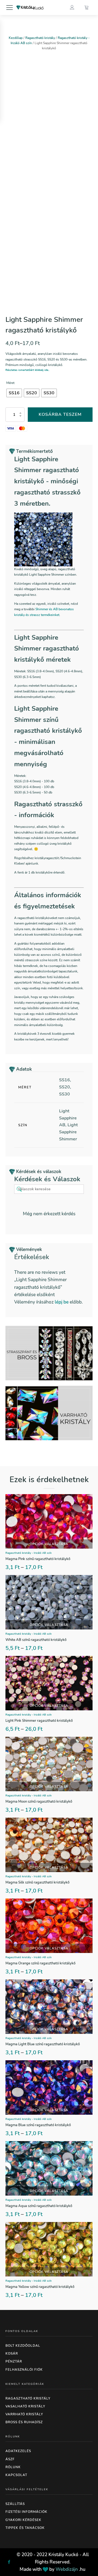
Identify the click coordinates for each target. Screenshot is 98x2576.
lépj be (62, 1302)
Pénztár (14, 2361)
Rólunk (13, 2467)
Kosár (12, 2354)
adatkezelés (18, 2451)
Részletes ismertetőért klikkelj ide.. (27, 370)
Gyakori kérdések (23, 2520)
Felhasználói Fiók (24, 2370)
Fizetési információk (26, 2512)
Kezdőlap (16, 38)
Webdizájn (67, 2569)
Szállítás (15, 2504)
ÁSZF (10, 2459)
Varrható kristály (24, 2414)
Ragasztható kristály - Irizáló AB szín (29, 1553)
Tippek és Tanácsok (25, 2528)
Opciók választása (49, 1544)
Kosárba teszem (60, 414)
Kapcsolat (16, 2475)
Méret (10, 383)
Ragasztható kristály (40, 38)
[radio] (14, 393)
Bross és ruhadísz (24, 2422)
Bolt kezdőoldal (23, 2346)
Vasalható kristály (25, 2406)
